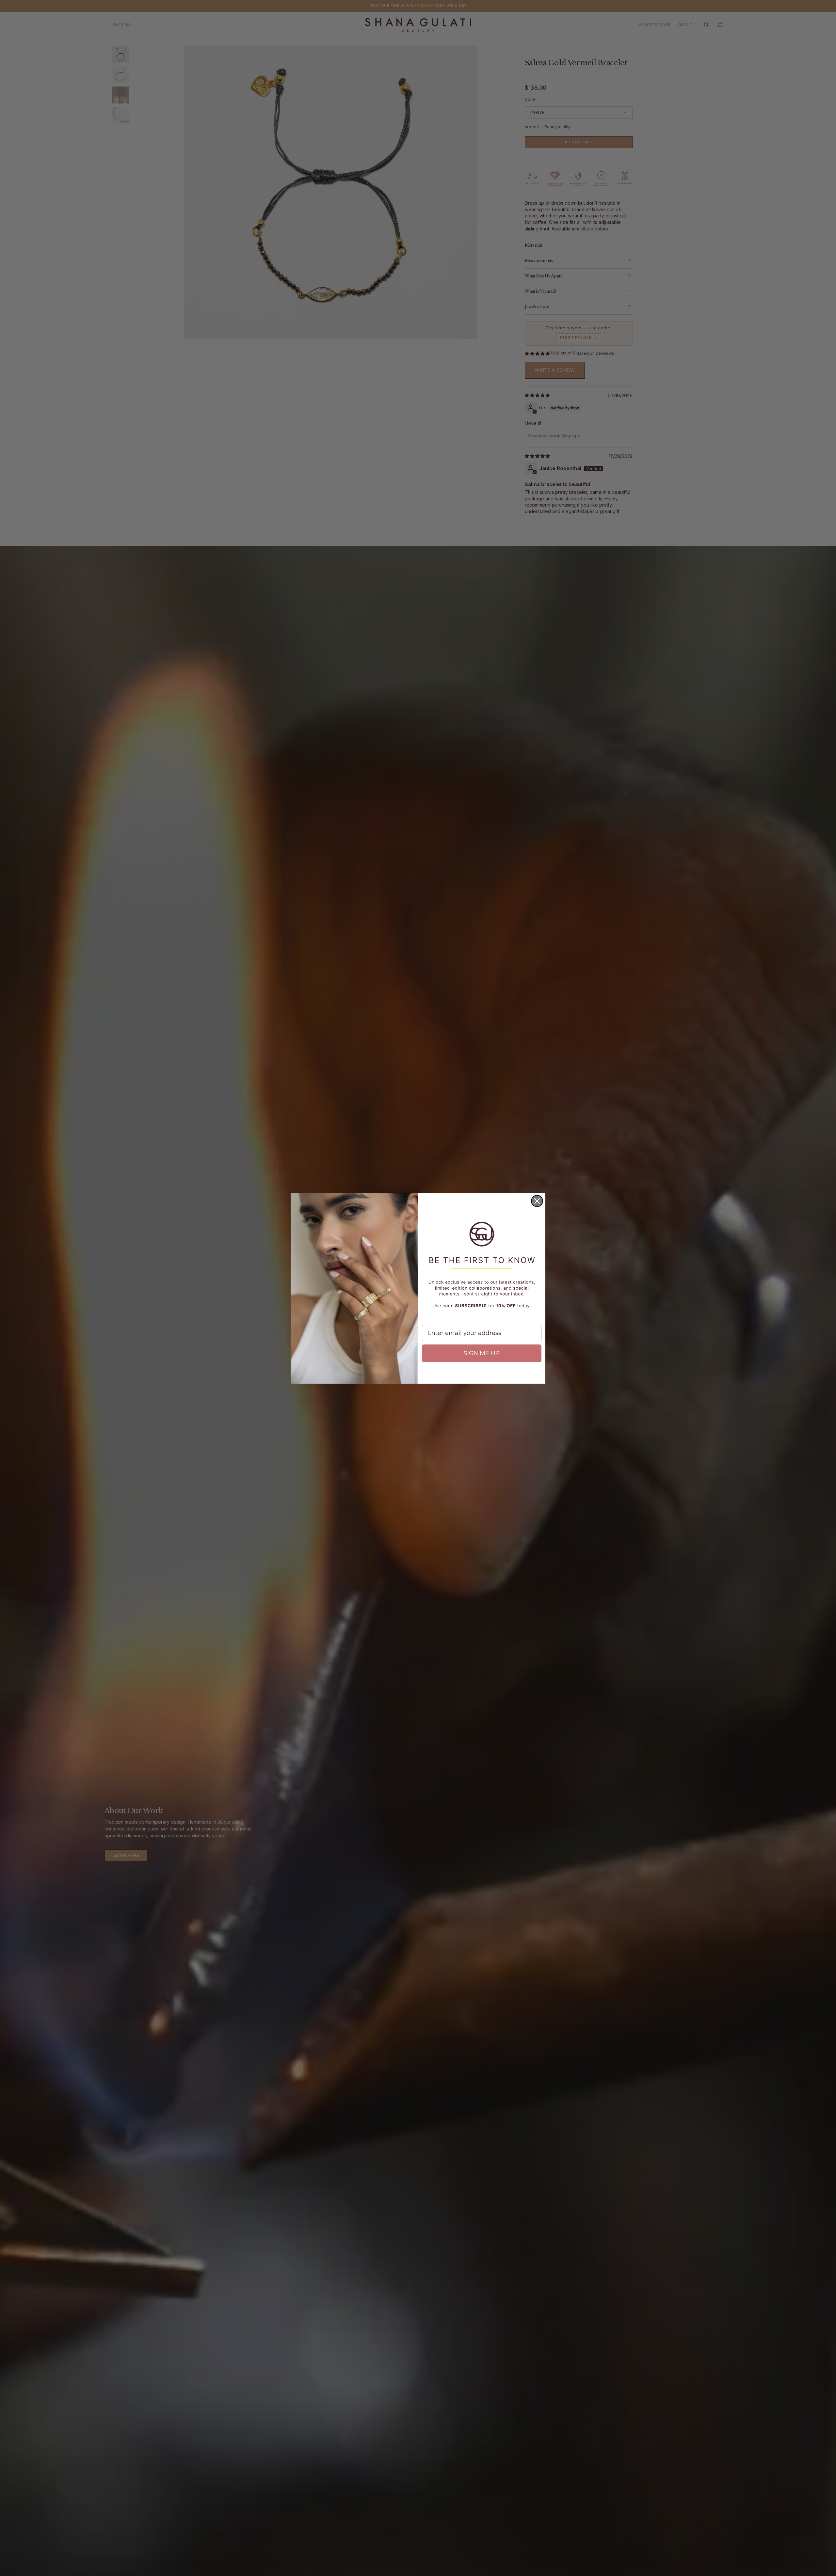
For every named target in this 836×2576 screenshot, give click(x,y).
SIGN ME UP (482, 1353)
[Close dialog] (537, 1201)
